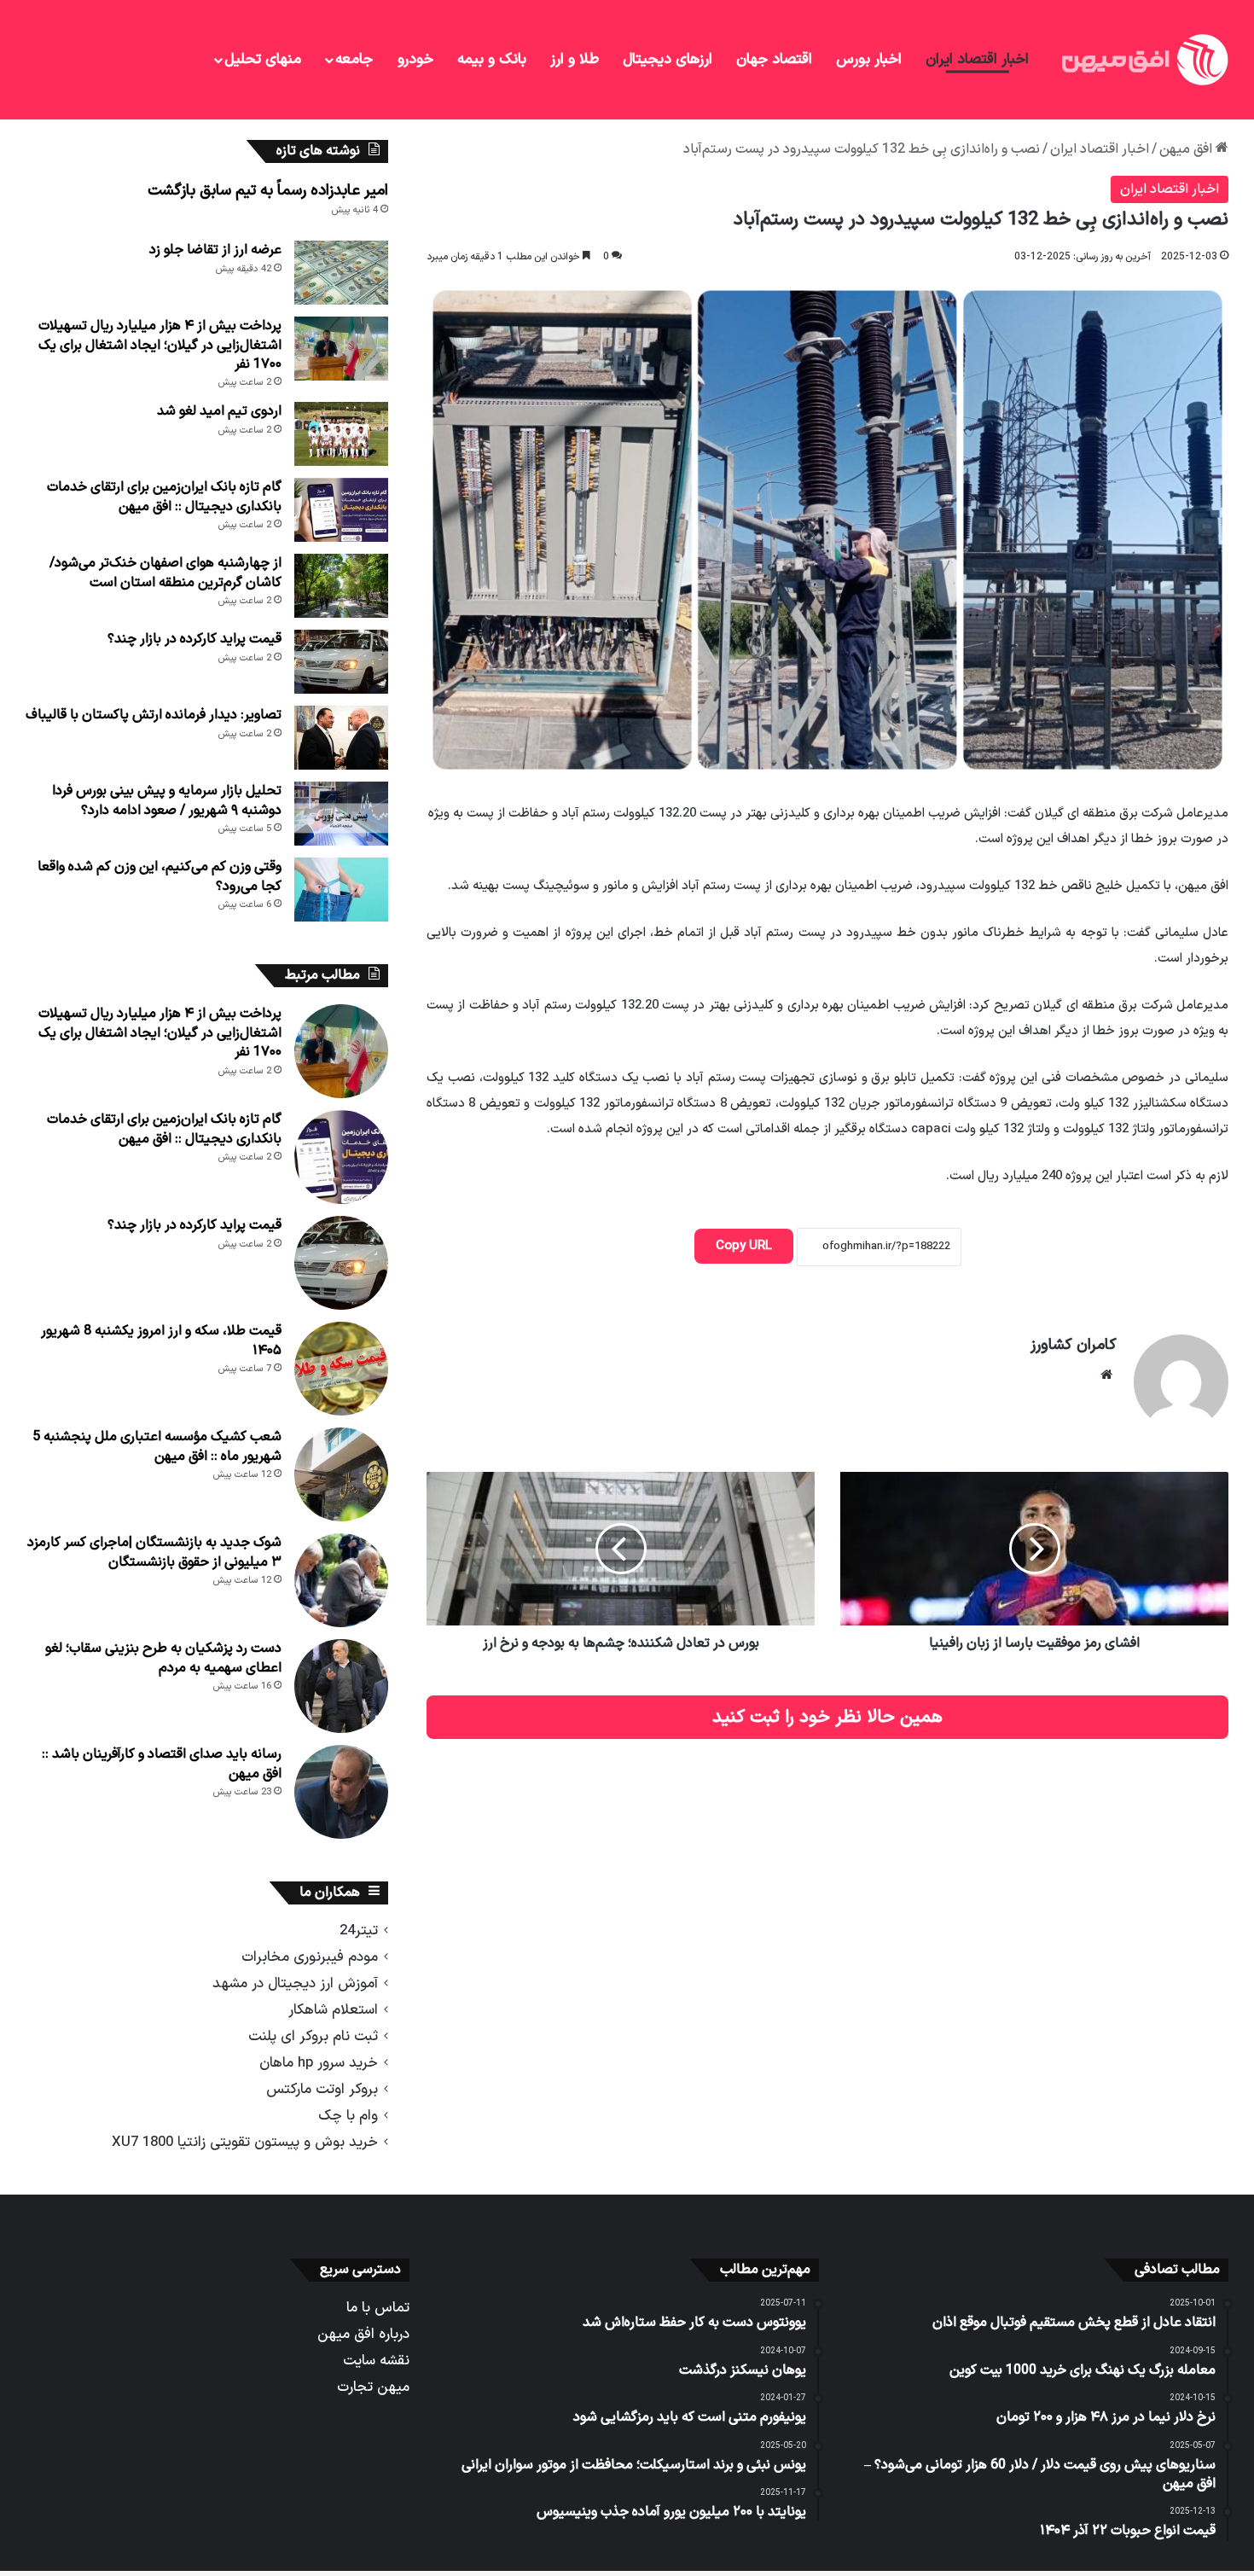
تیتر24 (359, 1931)
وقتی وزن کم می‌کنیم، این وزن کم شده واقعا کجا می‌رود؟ (160, 876)
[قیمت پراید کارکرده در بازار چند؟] (341, 662)
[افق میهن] (1143, 60)
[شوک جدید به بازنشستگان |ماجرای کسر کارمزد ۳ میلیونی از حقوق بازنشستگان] (341, 1580)
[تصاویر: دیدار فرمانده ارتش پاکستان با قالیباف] (341, 738)
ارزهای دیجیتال (668, 60)
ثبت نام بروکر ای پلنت (313, 2036)
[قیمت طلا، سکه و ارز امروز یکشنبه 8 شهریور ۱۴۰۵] (341, 1369)
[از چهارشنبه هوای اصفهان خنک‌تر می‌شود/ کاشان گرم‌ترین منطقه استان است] (341, 586)
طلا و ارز (575, 60)
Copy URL (744, 1246)
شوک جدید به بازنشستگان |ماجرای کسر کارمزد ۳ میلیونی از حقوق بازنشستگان (154, 1552)
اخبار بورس (869, 60)
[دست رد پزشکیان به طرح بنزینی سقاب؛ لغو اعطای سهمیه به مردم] (341, 1686)
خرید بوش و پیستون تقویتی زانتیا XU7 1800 (245, 2142)
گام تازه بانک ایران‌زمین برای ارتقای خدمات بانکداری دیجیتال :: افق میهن (164, 497)
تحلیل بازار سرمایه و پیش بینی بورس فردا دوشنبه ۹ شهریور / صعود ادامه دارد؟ (167, 800)
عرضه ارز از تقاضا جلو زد (215, 250)
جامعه (354, 60)
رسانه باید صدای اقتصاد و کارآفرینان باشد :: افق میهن (162, 1764)
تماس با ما (378, 2308)
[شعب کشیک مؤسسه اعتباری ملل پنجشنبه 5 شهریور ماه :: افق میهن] (341, 1474)
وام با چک (348, 2116)
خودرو (415, 60)
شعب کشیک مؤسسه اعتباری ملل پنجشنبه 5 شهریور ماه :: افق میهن (157, 1446)
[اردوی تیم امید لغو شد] (341, 434)
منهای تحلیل (263, 60)
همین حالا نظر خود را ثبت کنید (827, 1717)
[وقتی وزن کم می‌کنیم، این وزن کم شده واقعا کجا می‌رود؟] (341, 890)
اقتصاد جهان (774, 60)
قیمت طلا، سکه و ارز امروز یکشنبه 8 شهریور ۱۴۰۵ (161, 1340)
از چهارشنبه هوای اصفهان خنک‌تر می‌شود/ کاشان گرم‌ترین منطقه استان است (165, 573)
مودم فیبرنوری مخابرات (310, 1957)
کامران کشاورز (1074, 1345)
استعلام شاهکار (333, 2010)
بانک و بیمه (492, 60)
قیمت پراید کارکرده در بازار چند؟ (194, 639)
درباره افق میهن (363, 2334)
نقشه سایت (376, 2361)
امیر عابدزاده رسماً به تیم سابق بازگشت (268, 191)
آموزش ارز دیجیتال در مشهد (295, 1983)
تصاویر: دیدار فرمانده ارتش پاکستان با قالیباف (154, 715)
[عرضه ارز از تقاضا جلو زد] (341, 273)
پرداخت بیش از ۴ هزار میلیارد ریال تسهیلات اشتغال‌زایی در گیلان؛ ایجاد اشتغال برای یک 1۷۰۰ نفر (160, 345)
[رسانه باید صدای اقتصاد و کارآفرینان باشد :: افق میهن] (341, 1792)
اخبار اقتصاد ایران (977, 60)
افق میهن (1187, 149)
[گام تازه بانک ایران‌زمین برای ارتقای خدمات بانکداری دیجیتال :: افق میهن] (341, 510)
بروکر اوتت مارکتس (322, 2089)
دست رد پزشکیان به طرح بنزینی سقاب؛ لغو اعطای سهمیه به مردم (163, 1658)
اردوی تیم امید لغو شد (219, 411)
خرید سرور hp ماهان (319, 2063)
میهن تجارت (373, 2387)
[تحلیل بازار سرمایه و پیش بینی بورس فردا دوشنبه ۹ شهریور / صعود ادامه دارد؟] (341, 814)
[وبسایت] (1106, 1375)
